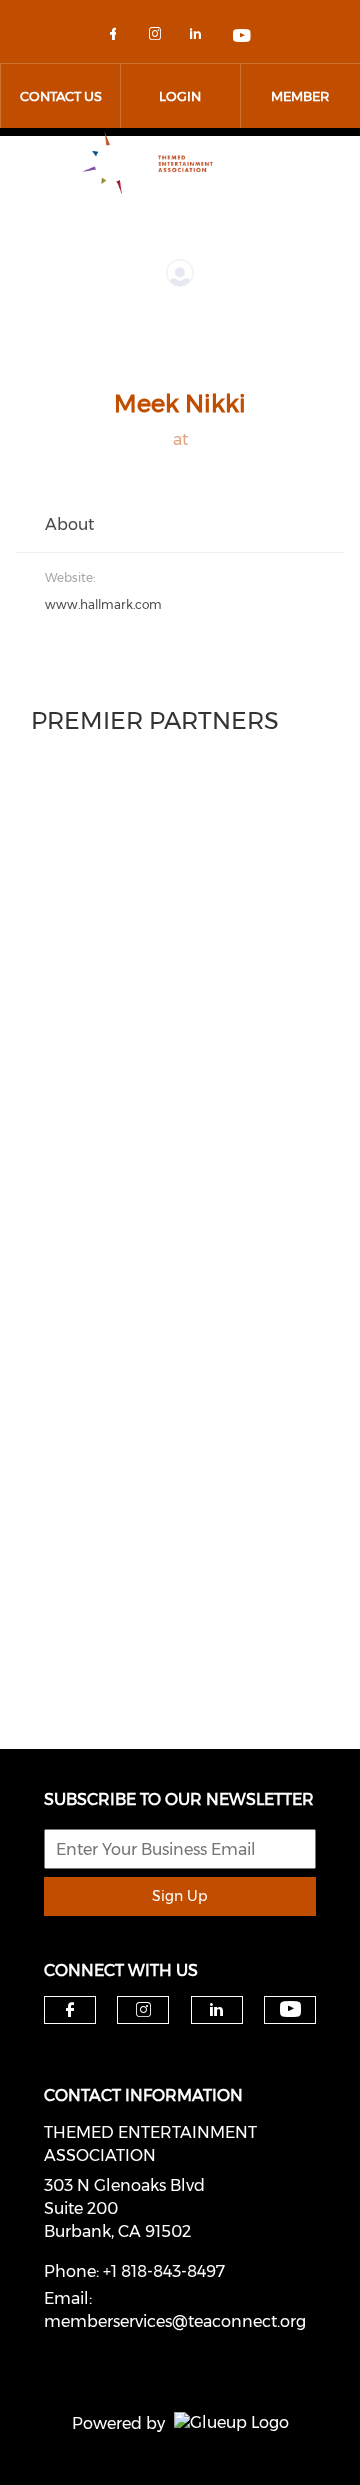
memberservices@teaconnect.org (175, 2321)
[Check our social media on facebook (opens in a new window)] (117, 37)
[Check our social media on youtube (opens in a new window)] (243, 37)
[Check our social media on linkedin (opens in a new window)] (201, 37)
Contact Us (61, 96)
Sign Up (179, 1896)
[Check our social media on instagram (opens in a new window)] (159, 37)
